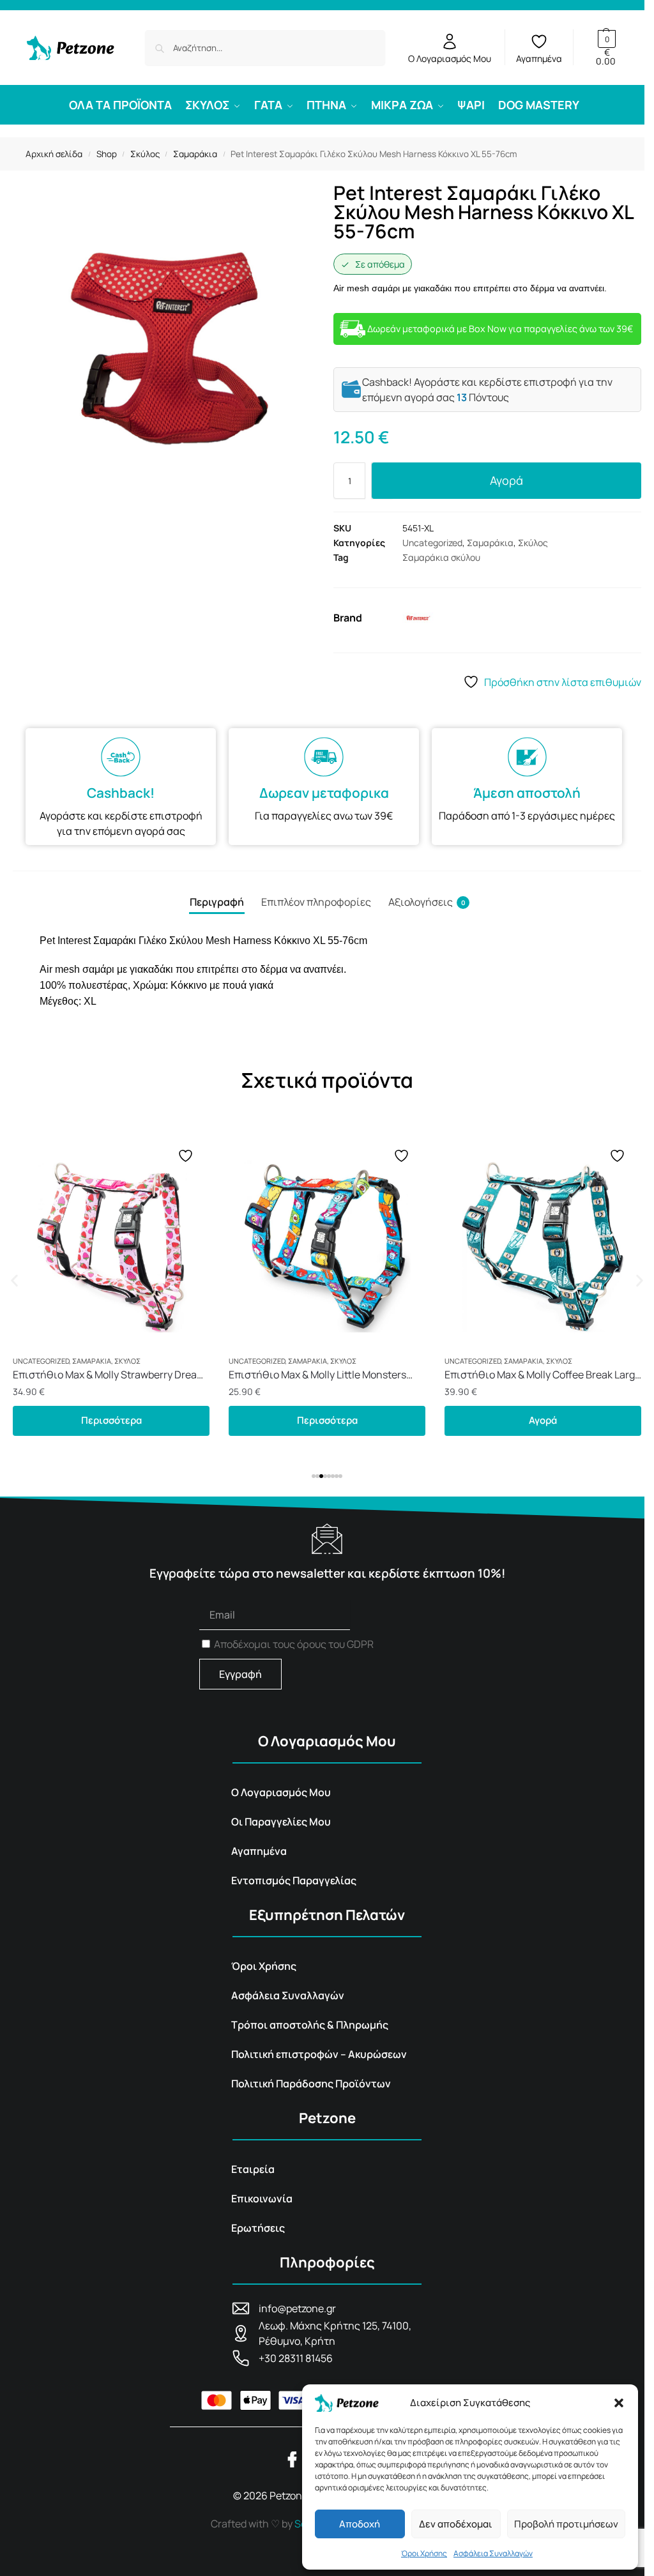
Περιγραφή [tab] (217, 902)
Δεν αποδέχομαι (456, 2524)
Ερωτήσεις (258, 2228)
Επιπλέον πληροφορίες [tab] (316, 902)
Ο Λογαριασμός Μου (450, 58)
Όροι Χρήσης (424, 2553)
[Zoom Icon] (167, 350)
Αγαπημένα (539, 58)
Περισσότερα (111, 1420)
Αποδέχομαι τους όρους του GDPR (294, 1644)
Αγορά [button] (327, 1420)
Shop (107, 154)
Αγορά (506, 480)
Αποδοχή (360, 2524)
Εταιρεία (253, 2169)
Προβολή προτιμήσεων (566, 2524)
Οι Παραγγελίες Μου (281, 1822)
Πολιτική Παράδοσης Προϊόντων (311, 2084)
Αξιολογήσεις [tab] (427, 902)
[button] (619, 2403)
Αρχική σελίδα (54, 154)
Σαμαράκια (195, 154)
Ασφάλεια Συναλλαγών (493, 2553)
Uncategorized (432, 543)
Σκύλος (145, 154)
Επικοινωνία (262, 2199)
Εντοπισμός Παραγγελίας (294, 1880)
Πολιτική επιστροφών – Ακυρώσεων (319, 2054)
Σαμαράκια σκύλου (441, 557)
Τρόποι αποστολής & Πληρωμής (310, 2025)
